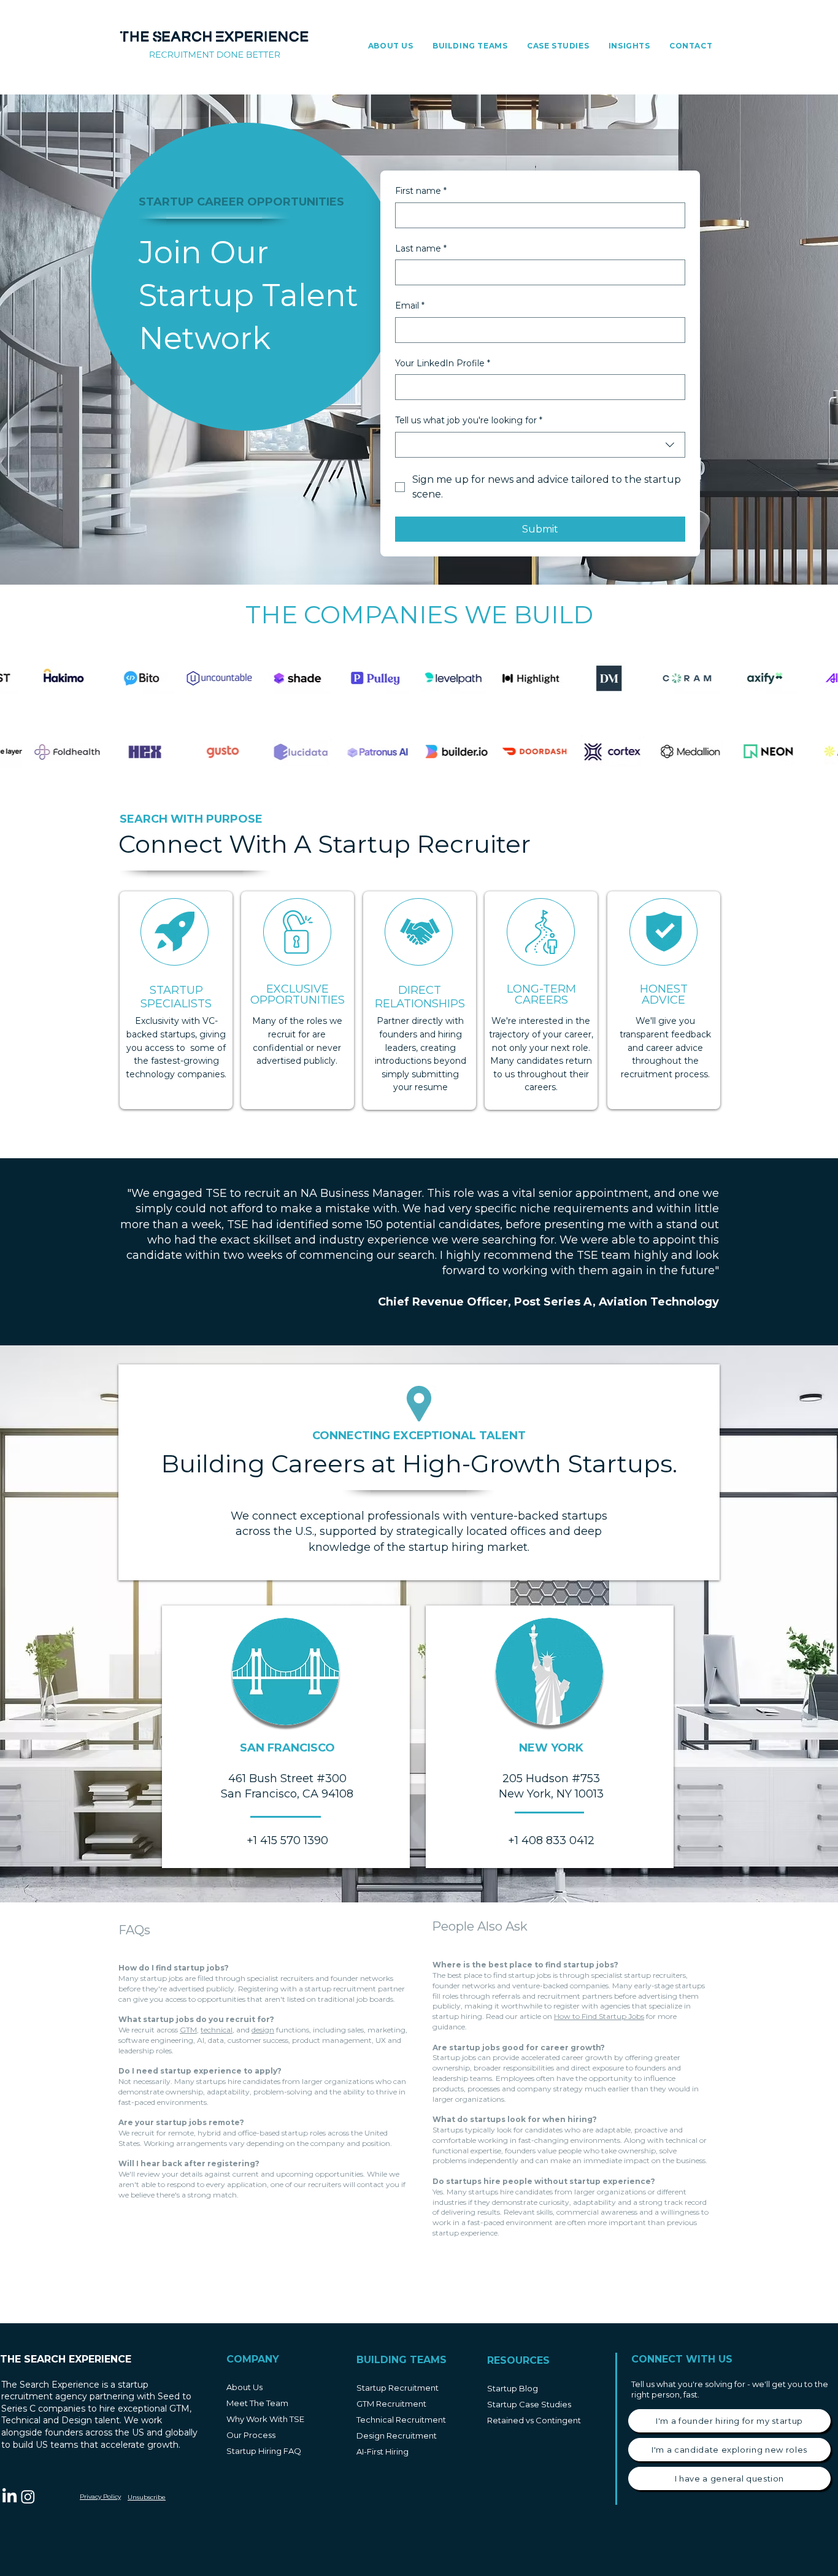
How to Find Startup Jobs (599, 2016)
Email (410, 306)
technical (217, 2030)
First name (421, 191)
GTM (188, 2030)
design (263, 2030)
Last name (421, 248)
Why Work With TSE (265, 2419)
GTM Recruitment (391, 2404)
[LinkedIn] (10, 2497)
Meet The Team (257, 2403)
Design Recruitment (397, 2436)
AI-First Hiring (382, 2451)
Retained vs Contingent (534, 2420)
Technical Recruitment (401, 2420)
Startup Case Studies (529, 2404)
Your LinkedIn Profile (443, 363)
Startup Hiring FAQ (264, 2451)
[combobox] (540, 445)
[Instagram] (28, 2497)
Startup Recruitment (398, 2388)
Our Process (251, 2435)
